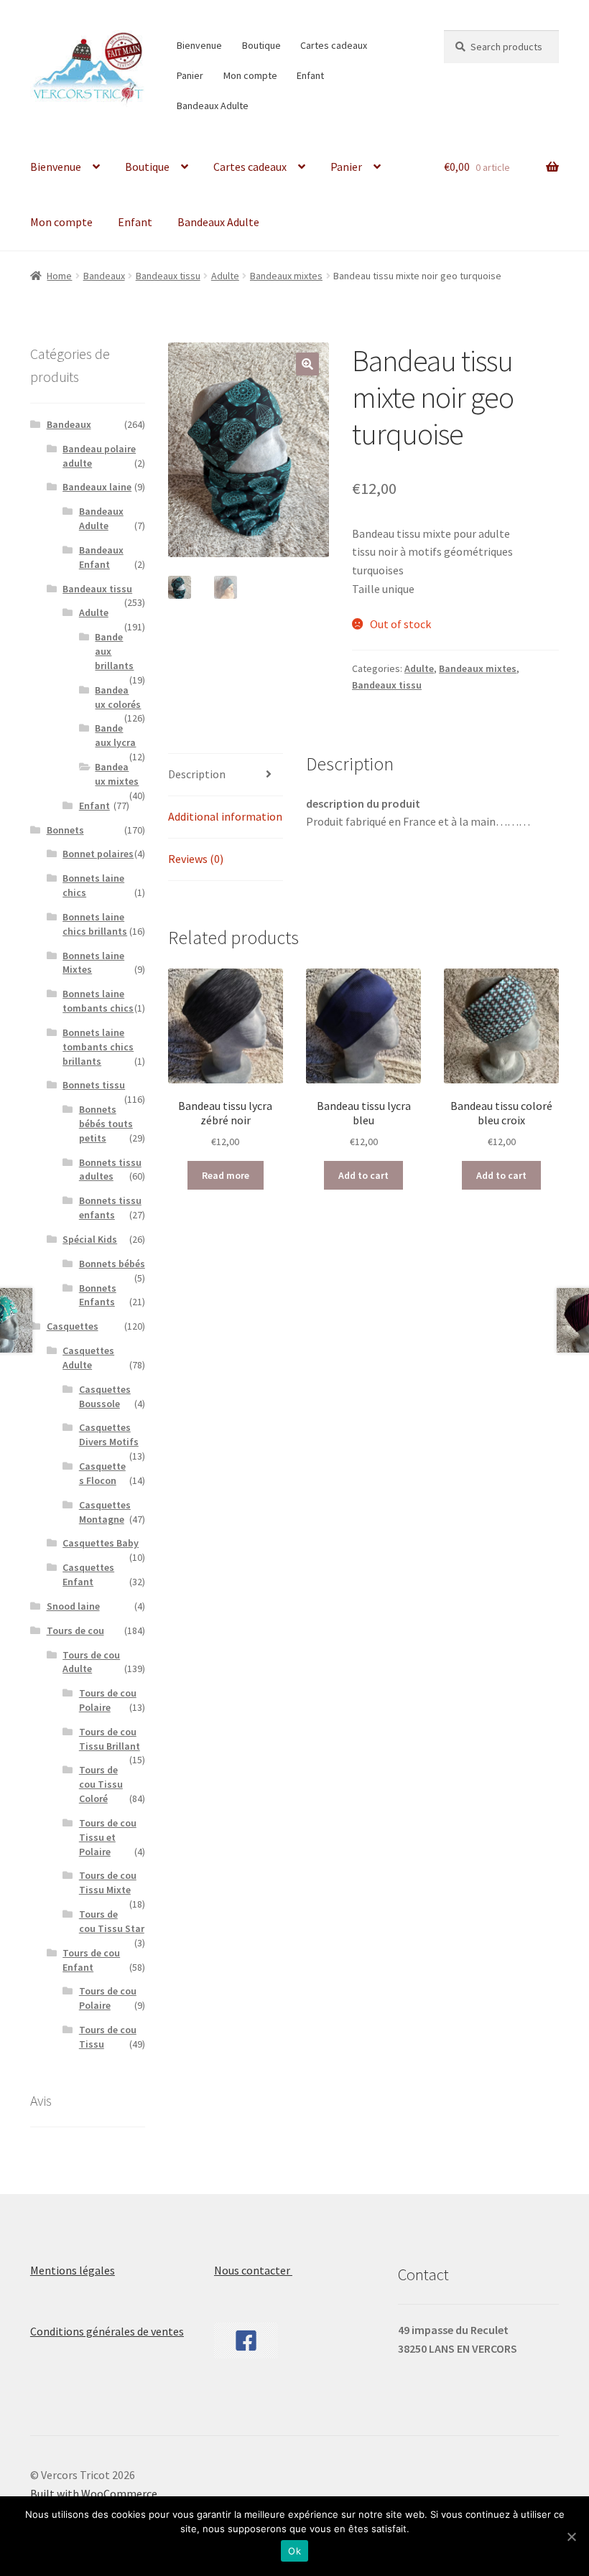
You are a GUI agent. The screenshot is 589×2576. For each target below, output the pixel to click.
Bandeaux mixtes (286, 276)
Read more (226, 1175)
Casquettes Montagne (105, 1512)
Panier (190, 75)
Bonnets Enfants (98, 1295)
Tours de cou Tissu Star (112, 1921)
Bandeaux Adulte (213, 106)
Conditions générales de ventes (107, 2331)
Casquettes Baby (101, 1543)
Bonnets (65, 830)
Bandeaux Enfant (101, 557)
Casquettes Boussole (105, 1396)
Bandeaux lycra (115, 735)
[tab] (226, 775)
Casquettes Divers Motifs (109, 1434)
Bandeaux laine (97, 487)
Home (59, 276)
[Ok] (571, 2537)
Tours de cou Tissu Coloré (101, 1784)
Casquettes (73, 1326)
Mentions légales (73, 2270)
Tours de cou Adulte (91, 1662)
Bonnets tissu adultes (110, 1170)
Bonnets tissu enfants (110, 1208)
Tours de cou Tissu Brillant (110, 1739)
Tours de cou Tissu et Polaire (108, 1837)
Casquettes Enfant (88, 1574)
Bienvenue (199, 45)
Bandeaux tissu (168, 276)
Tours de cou (75, 1630)
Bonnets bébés (112, 1264)
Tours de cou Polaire (108, 1700)
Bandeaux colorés (118, 697)
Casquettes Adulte (88, 1358)
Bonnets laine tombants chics (98, 1001)
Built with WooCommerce (94, 2493)
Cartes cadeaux (334, 45)
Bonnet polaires (98, 854)
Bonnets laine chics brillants (95, 924)
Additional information (225, 816)
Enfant (310, 75)
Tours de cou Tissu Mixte (108, 1882)
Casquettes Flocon (102, 1473)
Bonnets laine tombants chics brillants (98, 1047)
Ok (294, 2551)
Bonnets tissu (94, 1085)
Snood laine (73, 1606)
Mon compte (250, 75)
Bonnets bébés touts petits (106, 1124)
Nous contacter (253, 2270)
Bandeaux (104, 276)
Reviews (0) (196, 859)
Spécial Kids (90, 1239)
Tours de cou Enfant (91, 1960)
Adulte (225, 276)
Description (197, 774)
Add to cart (363, 1175)
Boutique (261, 45)
